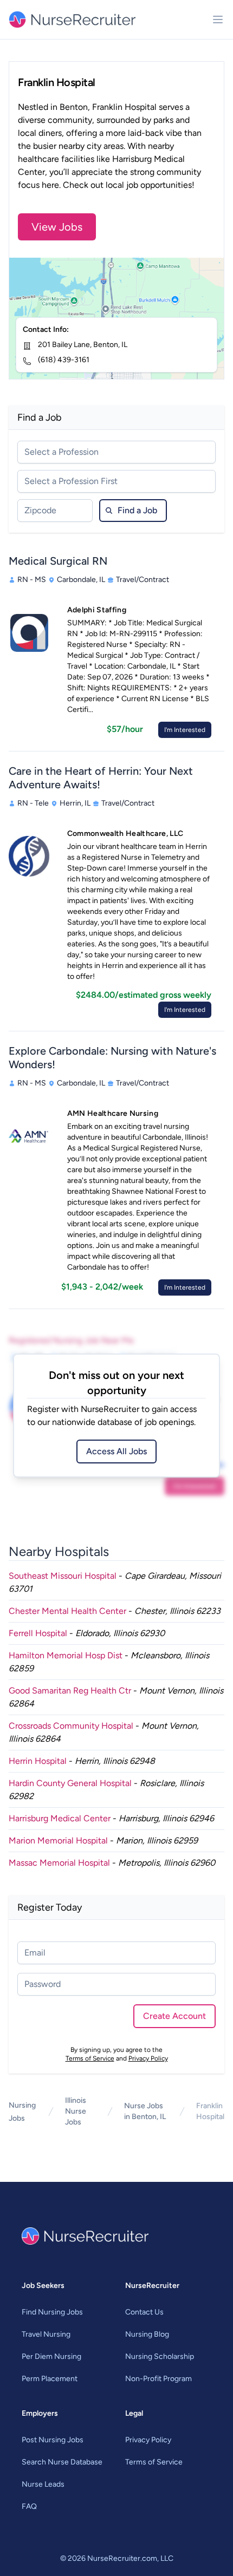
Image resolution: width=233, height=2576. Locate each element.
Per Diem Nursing (51, 2356)
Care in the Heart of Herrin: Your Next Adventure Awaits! (101, 778)
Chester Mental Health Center (67, 1611)
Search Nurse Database (62, 2462)
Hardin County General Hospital (70, 1783)
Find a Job (137, 510)
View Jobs (57, 227)
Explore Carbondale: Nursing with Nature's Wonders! (112, 1058)
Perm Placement (50, 2379)
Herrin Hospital (38, 1761)
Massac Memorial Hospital (59, 1863)
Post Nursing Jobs (53, 2440)
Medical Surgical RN (58, 561)
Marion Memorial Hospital (58, 1841)
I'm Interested (185, 730)
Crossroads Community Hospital (71, 1726)
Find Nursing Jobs (52, 2312)
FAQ (29, 2506)
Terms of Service (90, 2058)
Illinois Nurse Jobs (76, 2111)
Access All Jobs (116, 1451)
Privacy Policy (148, 2058)
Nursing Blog (147, 2334)
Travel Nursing (46, 2334)
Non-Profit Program (158, 2379)
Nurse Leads (43, 2484)
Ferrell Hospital (38, 1633)
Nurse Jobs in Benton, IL (145, 2111)
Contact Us (144, 2312)
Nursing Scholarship (160, 2356)
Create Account (174, 2016)
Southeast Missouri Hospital (63, 1576)
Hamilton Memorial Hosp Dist (66, 1655)
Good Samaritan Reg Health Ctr (70, 1691)
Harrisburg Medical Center (60, 1818)
